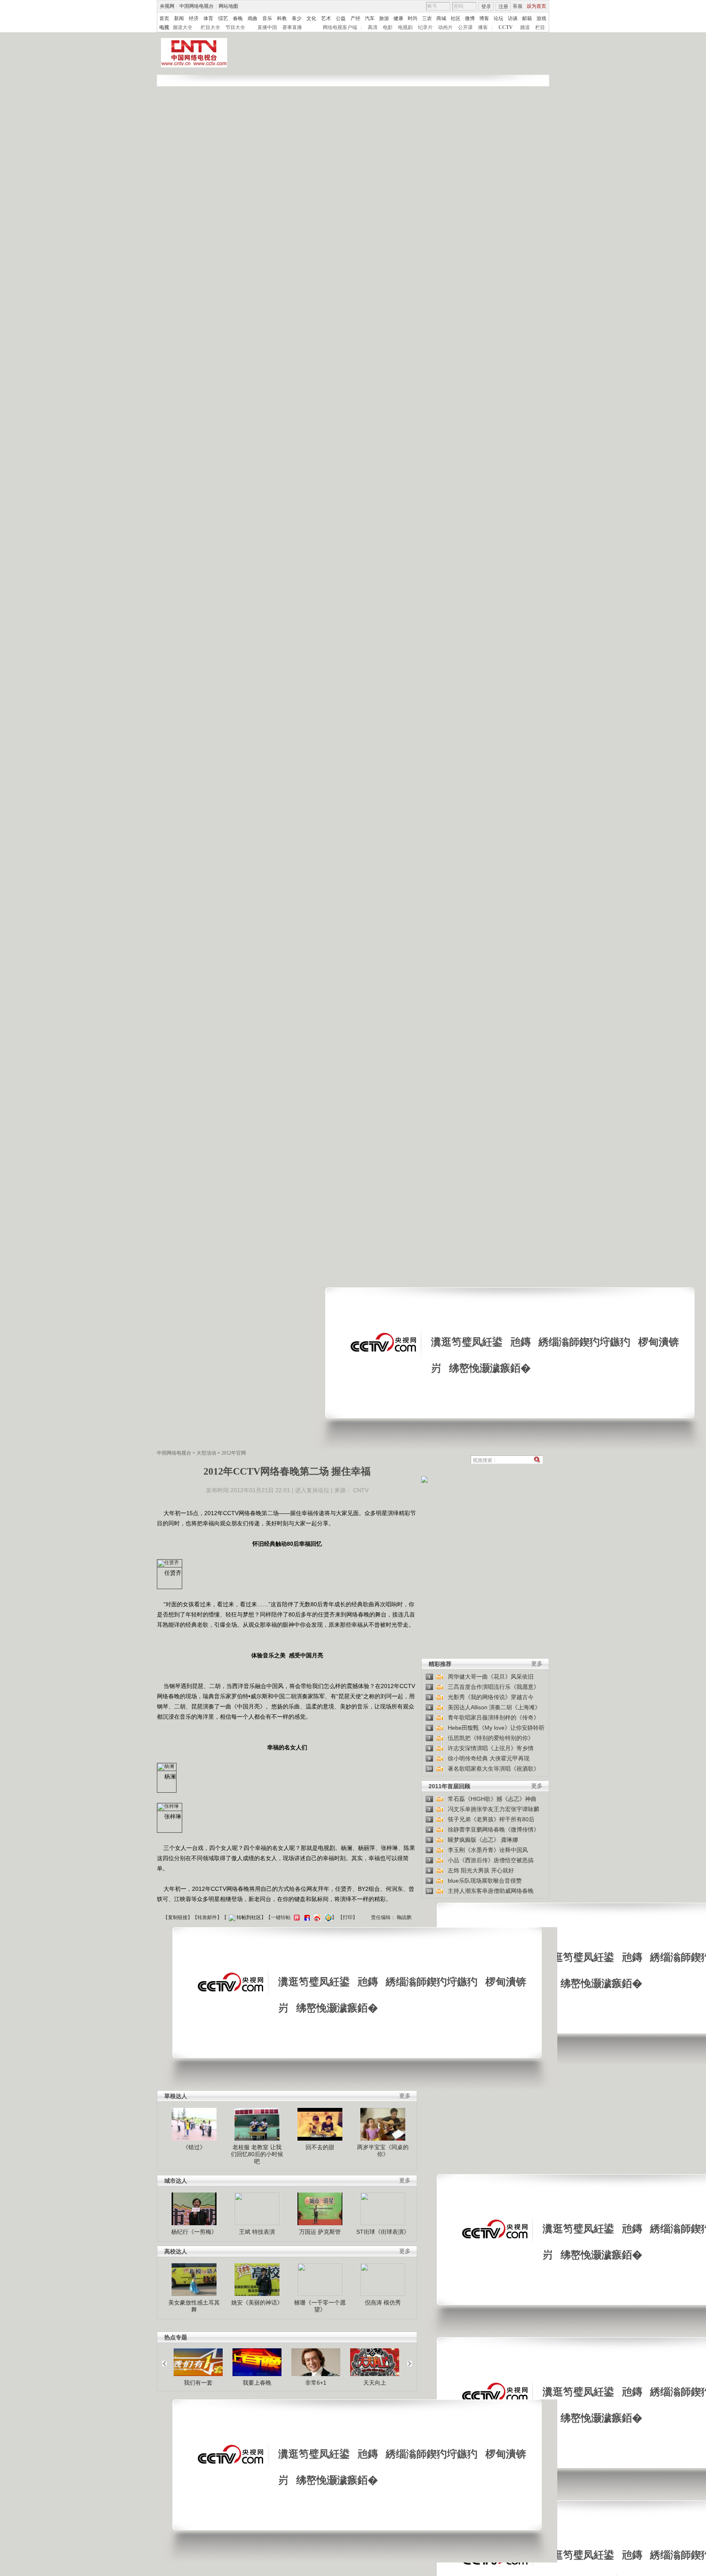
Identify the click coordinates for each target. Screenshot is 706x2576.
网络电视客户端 (340, 27)
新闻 (179, 18)
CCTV (506, 27)
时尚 (413, 18)
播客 (483, 27)
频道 (525, 27)
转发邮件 (207, 1917)
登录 (486, 7)
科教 (282, 18)
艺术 (326, 18)
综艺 (223, 18)
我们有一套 (198, 2383)
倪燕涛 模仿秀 (383, 2302)
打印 (348, 1917)
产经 (355, 18)
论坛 (498, 18)
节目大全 (235, 27)
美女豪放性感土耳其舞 (194, 2306)
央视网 (167, 6)
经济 (194, 18)
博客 (484, 18)
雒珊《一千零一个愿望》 (320, 2306)
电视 (164, 27)
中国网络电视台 (197, 6)
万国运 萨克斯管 (320, 2232)
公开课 (465, 27)
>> (407, 2360)
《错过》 (194, 2147)
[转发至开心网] (296, 1917)
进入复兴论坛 (312, 1490)
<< (167, 2360)
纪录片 (425, 27)
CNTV (361, 1490)
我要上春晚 (257, 2383)
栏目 (540, 27)
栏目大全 (210, 27)
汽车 (370, 18)
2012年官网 (234, 1453)
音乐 (267, 18)
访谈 (513, 18)
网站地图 (228, 6)
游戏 (541, 18)
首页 (164, 18)
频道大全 (183, 27)
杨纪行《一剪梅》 (194, 2232)
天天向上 (375, 2383)
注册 (503, 7)
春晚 (238, 18)
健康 (398, 18)
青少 (297, 18)
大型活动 (206, 1453)
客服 (518, 6)
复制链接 (178, 1917)
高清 (373, 27)
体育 (208, 18)
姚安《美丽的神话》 (257, 2302)
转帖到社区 (249, 1917)
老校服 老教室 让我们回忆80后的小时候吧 (257, 2154)
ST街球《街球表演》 (383, 2232)
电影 (388, 27)
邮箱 (527, 18)
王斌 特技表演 (257, 2232)
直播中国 (267, 27)
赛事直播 (292, 27)
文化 (311, 18)
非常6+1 (316, 2383)
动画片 (445, 27)
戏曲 (252, 18)
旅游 (384, 18)
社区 (456, 18)
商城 (441, 18)
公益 (341, 18)
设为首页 (536, 6)
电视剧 (405, 27)
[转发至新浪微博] (316, 1917)
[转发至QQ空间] (327, 1917)
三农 (427, 18)
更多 (537, 1664)
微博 (470, 18)
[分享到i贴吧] (306, 1917)
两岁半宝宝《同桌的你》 (383, 2151)
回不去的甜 (320, 2147)
